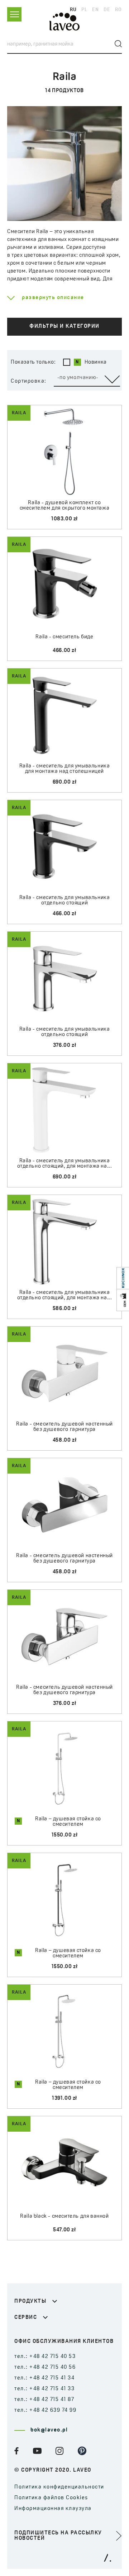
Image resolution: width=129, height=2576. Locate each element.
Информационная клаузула (53, 2509)
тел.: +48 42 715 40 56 (45, 2367)
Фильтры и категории (64, 327)
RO (118, 10)
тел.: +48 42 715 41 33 (44, 2389)
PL (84, 10)
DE (107, 10)
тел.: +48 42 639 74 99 (45, 2410)
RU (73, 10)
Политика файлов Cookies (51, 2498)
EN (95, 10)
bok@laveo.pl (49, 2430)
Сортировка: (29, 381)
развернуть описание (53, 298)
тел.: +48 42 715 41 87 (44, 2400)
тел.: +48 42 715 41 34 (44, 2378)
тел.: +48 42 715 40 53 (45, 2357)
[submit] (118, 44)
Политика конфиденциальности (59, 2487)
